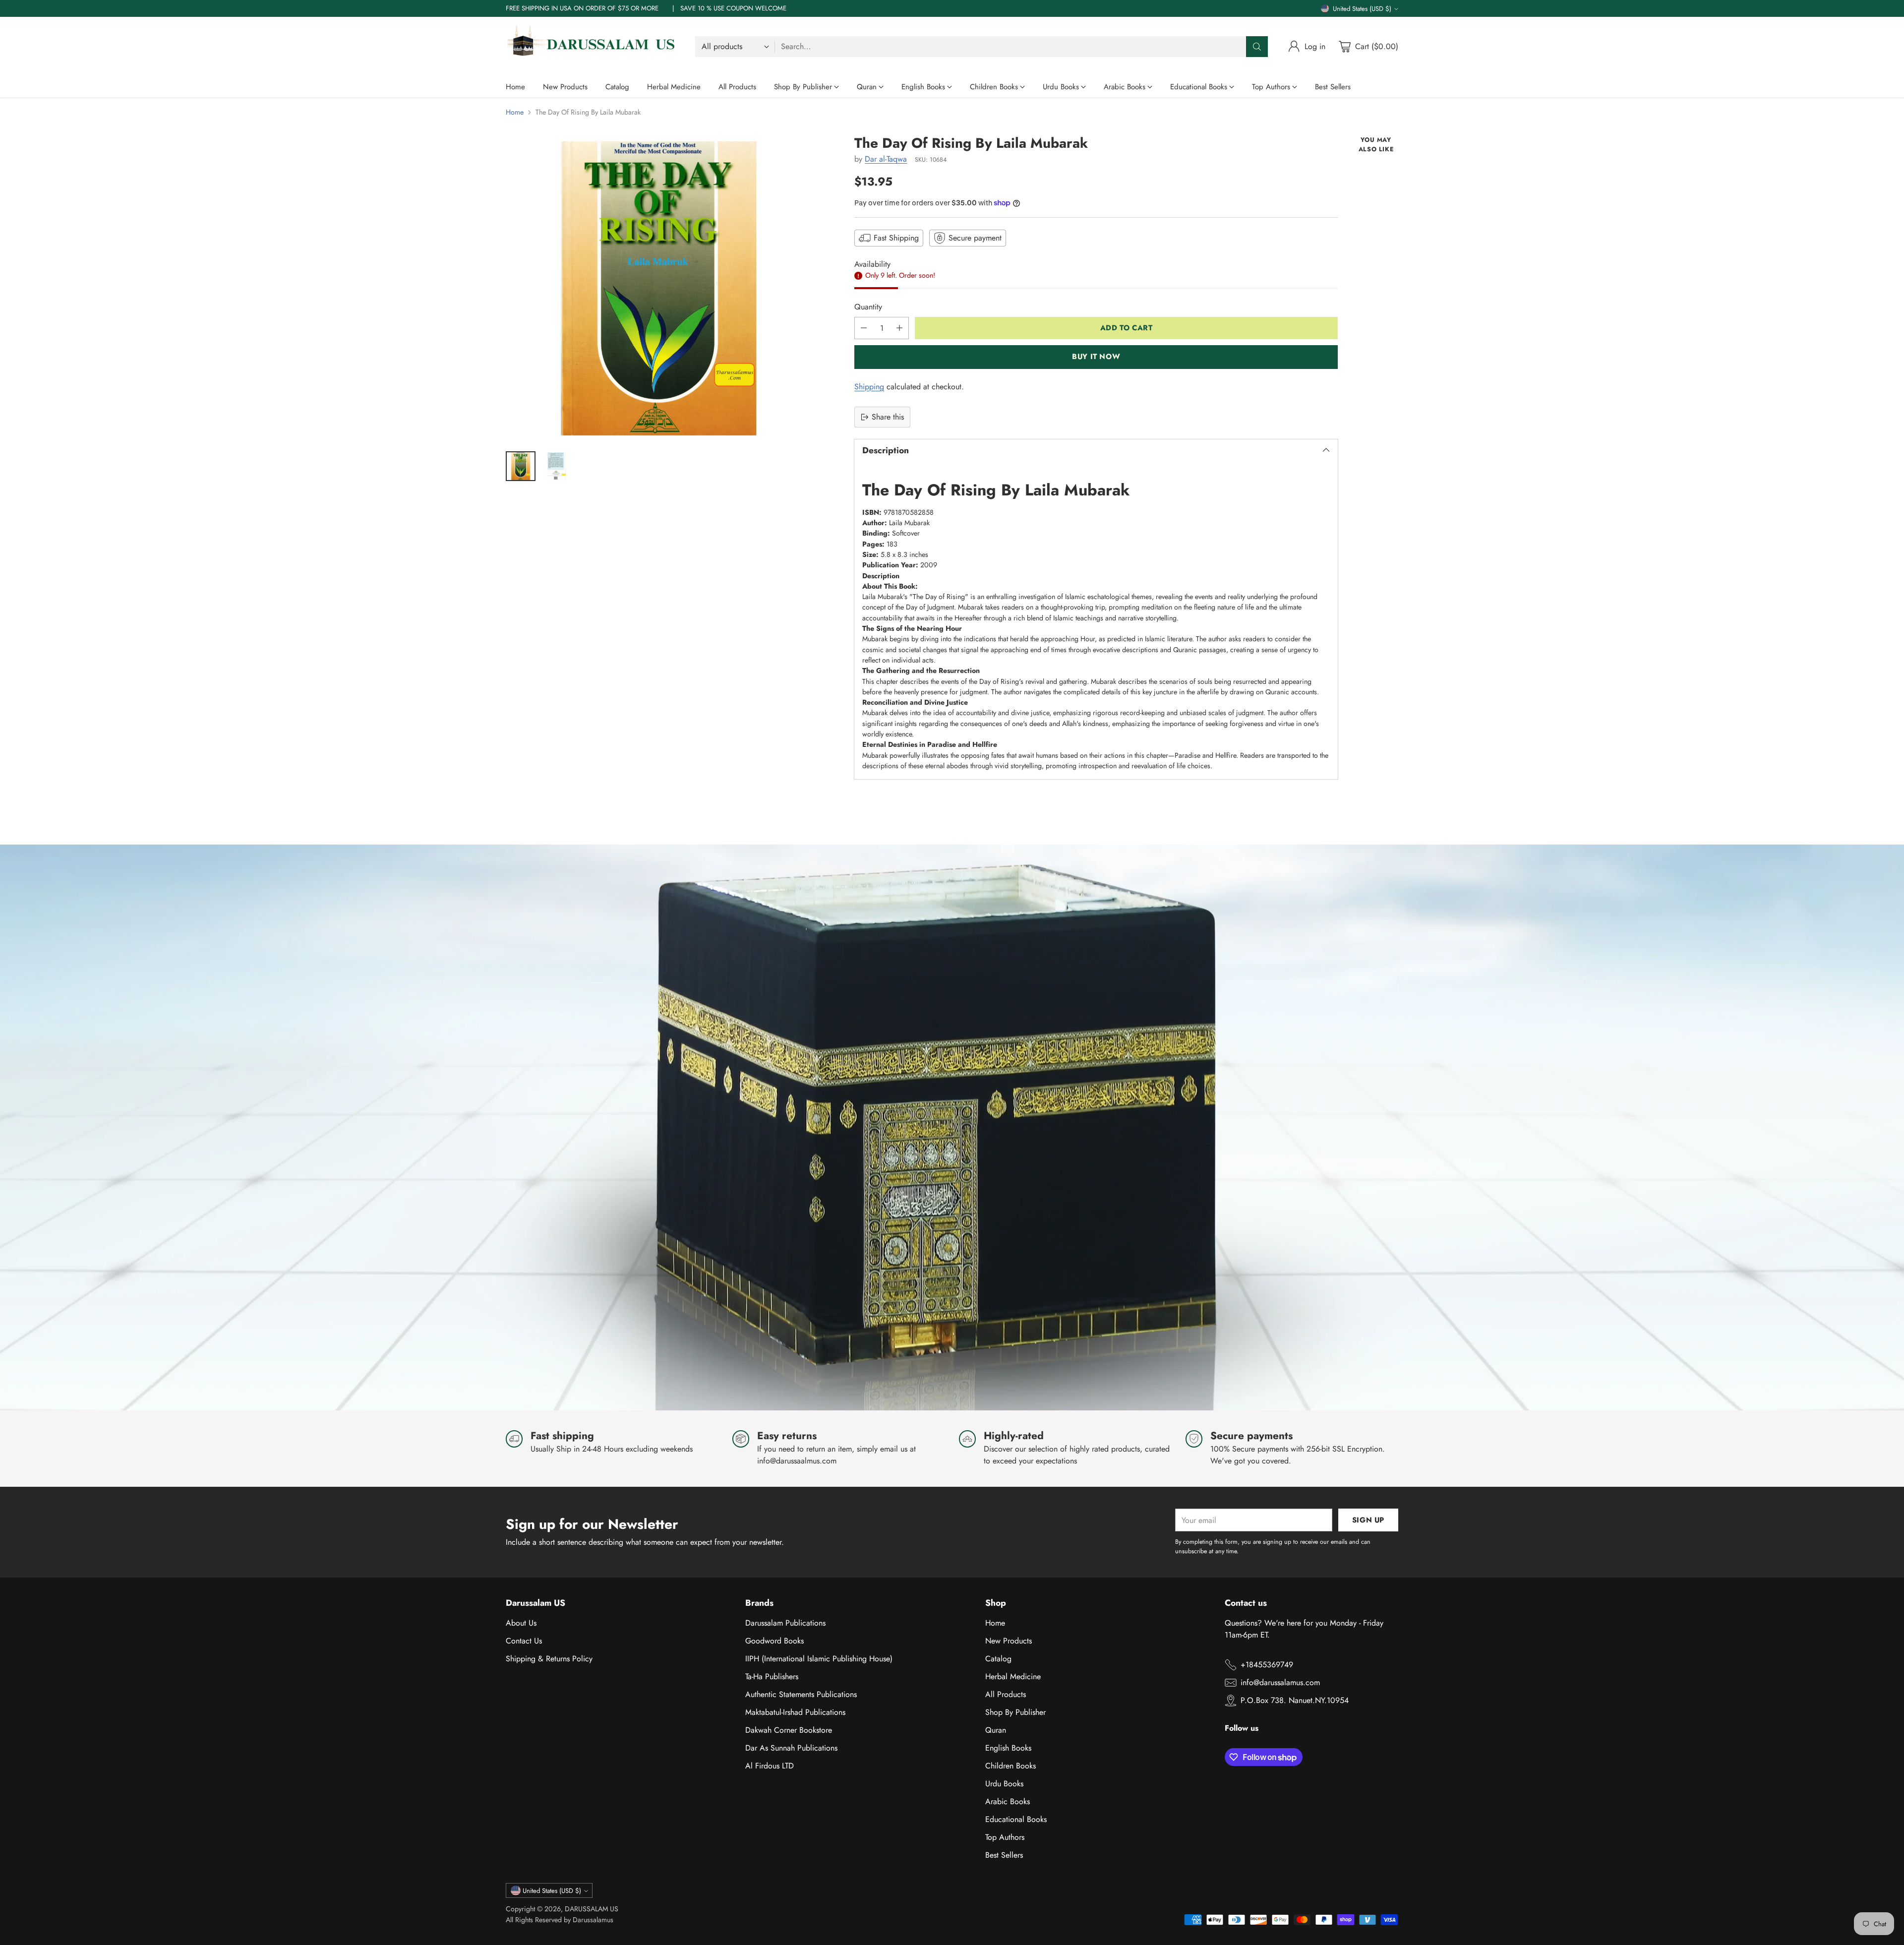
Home (515, 112)
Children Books (1011, 1766)
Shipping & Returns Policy (549, 1659)
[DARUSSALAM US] (593, 47)
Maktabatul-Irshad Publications (795, 1712)
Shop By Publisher (1015, 1712)
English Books (1008, 1748)
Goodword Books (774, 1641)
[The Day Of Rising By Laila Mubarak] (659, 288)
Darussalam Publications (785, 1623)
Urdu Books (1004, 1784)
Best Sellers (1004, 1855)
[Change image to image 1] (521, 466)
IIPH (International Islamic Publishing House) (819, 1659)
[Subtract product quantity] (864, 328)
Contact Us (524, 1641)
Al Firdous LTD (770, 1766)
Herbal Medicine (1013, 1676)
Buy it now (1096, 357)
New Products (1009, 1641)
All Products (1006, 1694)
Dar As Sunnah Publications (791, 1748)
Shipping (869, 387)
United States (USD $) (1362, 9)
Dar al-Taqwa (886, 159)
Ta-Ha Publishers (772, 1676)
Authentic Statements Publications (801, 1694)
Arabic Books (1008, 1801)
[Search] (1257, 47)
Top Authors (1005, 1837)
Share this (888, 417)
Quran (996, 1730)
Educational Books (1016, 1819)
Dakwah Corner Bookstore (789, 1730)
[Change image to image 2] (556, 466)
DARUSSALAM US (592, 1909)
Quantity (868, 307)
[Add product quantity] (899, 328)
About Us (521, 1623)
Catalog (998, 1659)
